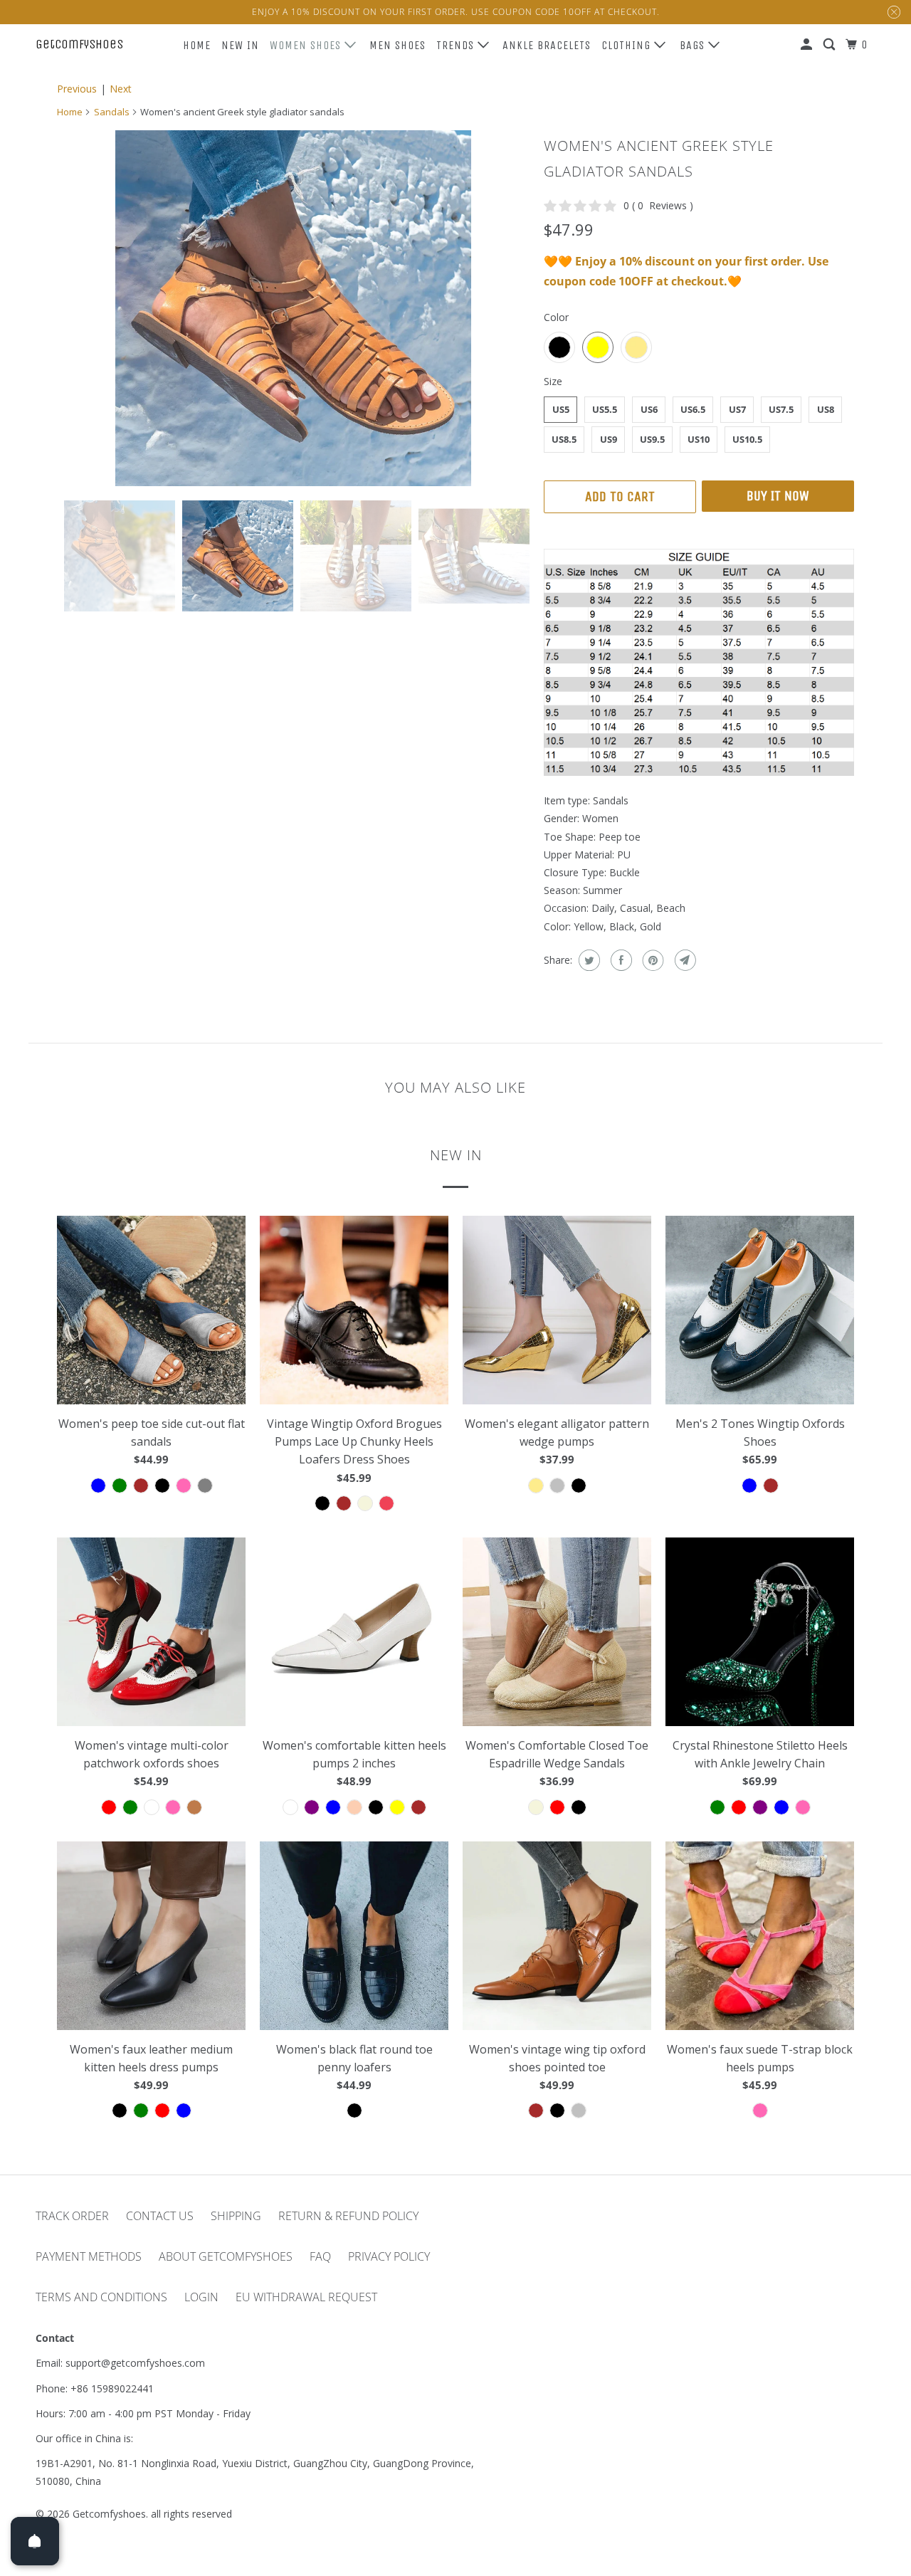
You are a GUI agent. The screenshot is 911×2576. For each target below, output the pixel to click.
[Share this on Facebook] (620, 960)
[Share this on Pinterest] (652, 960)
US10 (699, 439)
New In (240, 45)
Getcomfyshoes (79, 44)
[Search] (831, 45)
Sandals (112, 112)
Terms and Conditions (101, 2297)
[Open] (35, 2541)
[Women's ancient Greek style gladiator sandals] (293, 308)
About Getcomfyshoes (226, 2256)
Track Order (72, 2216)
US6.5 (693, 409)
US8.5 (564, 439)
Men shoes (397, 45)
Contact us (160, 2216)
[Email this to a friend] (684, 960)
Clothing (628, 45)
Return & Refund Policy (348, 2216)
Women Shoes (307, 45)
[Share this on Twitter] (588, 960)
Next (121, 89)
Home (197, 45)
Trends (457, 45)
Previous (77, 89)
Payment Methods (89, 2256)
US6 (649, 409)
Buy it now (778, 496)
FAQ (320, 2256)
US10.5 (747, 439)
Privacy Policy (389, 2256)
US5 (561, 409)
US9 (609, 439)
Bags (694, 45)
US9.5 (652, 439)
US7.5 (781, 409)
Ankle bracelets (547, 45)
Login (201, 2297)
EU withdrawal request (306, 2297)
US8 (826, 409)
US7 (737, 409)
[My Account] (808, 45)
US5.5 (605, 409)
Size (553, 381)
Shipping (236, 2216)
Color (556, 317)
